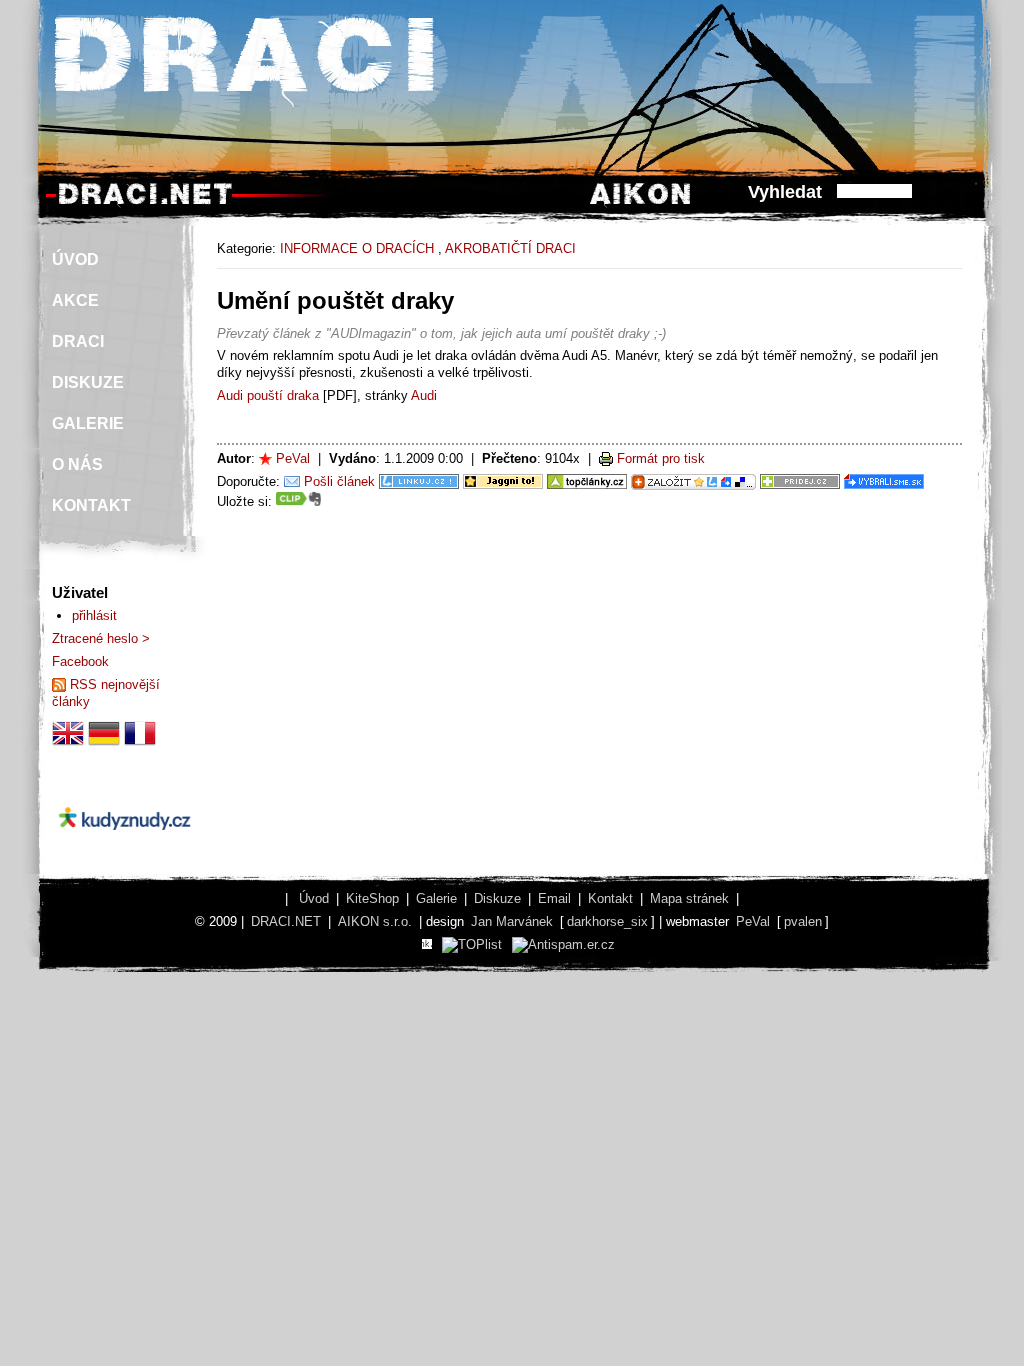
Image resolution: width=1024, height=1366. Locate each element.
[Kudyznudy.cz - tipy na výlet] (124, 846)
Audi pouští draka (268, 395)
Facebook (80, 661)
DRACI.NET (286, 921)
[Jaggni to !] (503, 481)
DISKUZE (88, 382)
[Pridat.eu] (693, 481)
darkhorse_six (607, 921)
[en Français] (140, 744)
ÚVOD (75, 259)
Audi (424, 395)
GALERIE (88, 423)
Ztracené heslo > (101, 638)
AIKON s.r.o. (375, 921)
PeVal (293, 458)
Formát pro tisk (661, 458)
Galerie (436, 898)
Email (554, 898)
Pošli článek (339, 481)
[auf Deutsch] (104, 744)
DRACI (78, 341)
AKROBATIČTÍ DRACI (510, 248)
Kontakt (610, 898)
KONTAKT (91, 505)
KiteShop (372, 898)
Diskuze (497, 898)
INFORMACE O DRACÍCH (357, 248)
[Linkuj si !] (419, 481)
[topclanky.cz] (587, 481)
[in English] (68, 744)
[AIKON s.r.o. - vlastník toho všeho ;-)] (640, 203)
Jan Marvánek (512, 921)
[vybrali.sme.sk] (884, 481)
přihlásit (94, 615)
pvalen (803, 921)
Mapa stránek (689, 898)
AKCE (75, 300)
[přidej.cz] (800, 481)
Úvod (314, 898)
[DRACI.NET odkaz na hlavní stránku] (145, 203)
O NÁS (77, 464)
